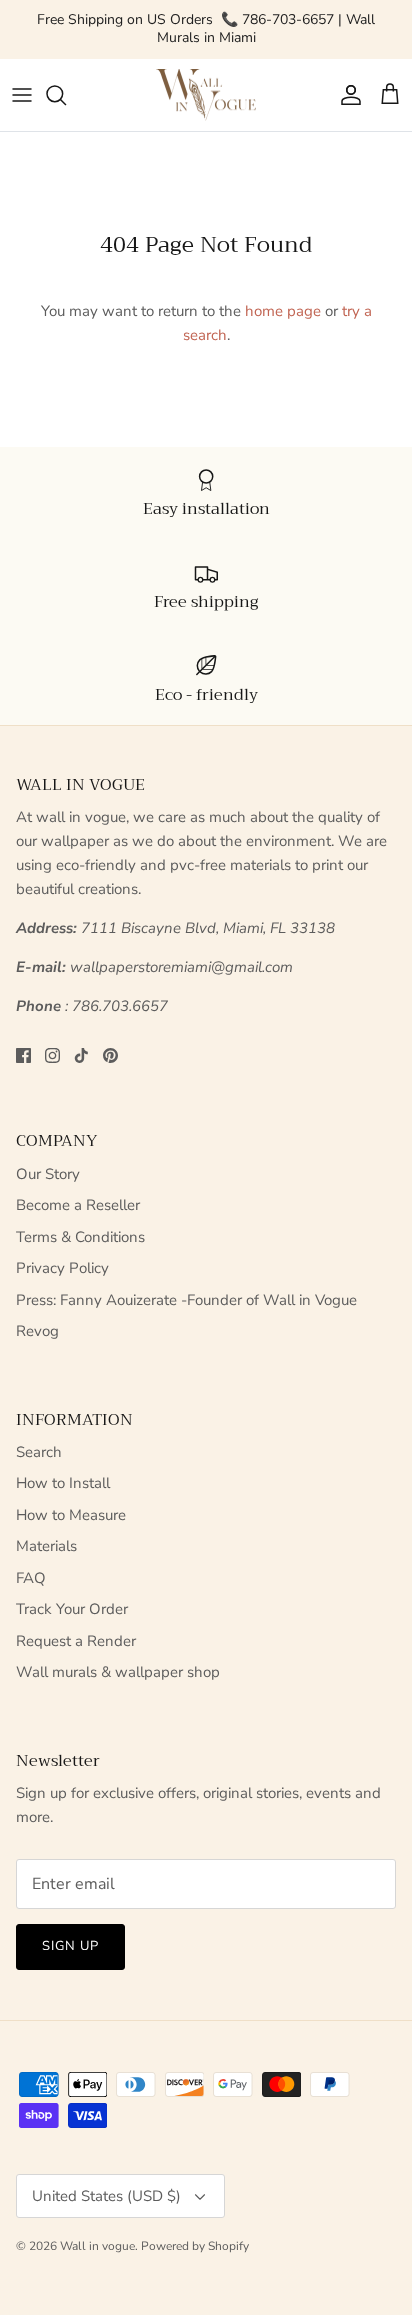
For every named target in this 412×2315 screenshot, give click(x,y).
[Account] (346, 95)
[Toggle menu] (22, 95)
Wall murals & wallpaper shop (118, 1672)
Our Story (48, 1174)
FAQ (31, 1578)
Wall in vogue (97, 2246)
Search (39, 1452)
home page (283, 311)
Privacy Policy (62, 1268)
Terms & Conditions (80, 1237)
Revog (37, 1331)
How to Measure (71, 1515)
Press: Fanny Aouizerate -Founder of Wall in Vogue (186, 1300)
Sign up (70, 1946)
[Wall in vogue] (206, 95)
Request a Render (76, 1641)
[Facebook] (23, 1055)
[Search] (66, 95)
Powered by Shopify (195, 2246)
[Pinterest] (110, 1055)
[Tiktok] (81, 1055)
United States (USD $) (106, 2196)
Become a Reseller (78, 1205)
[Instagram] (52, 1055)
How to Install (63, 1483)
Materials (46, 1546)
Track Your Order (72, 1609)
